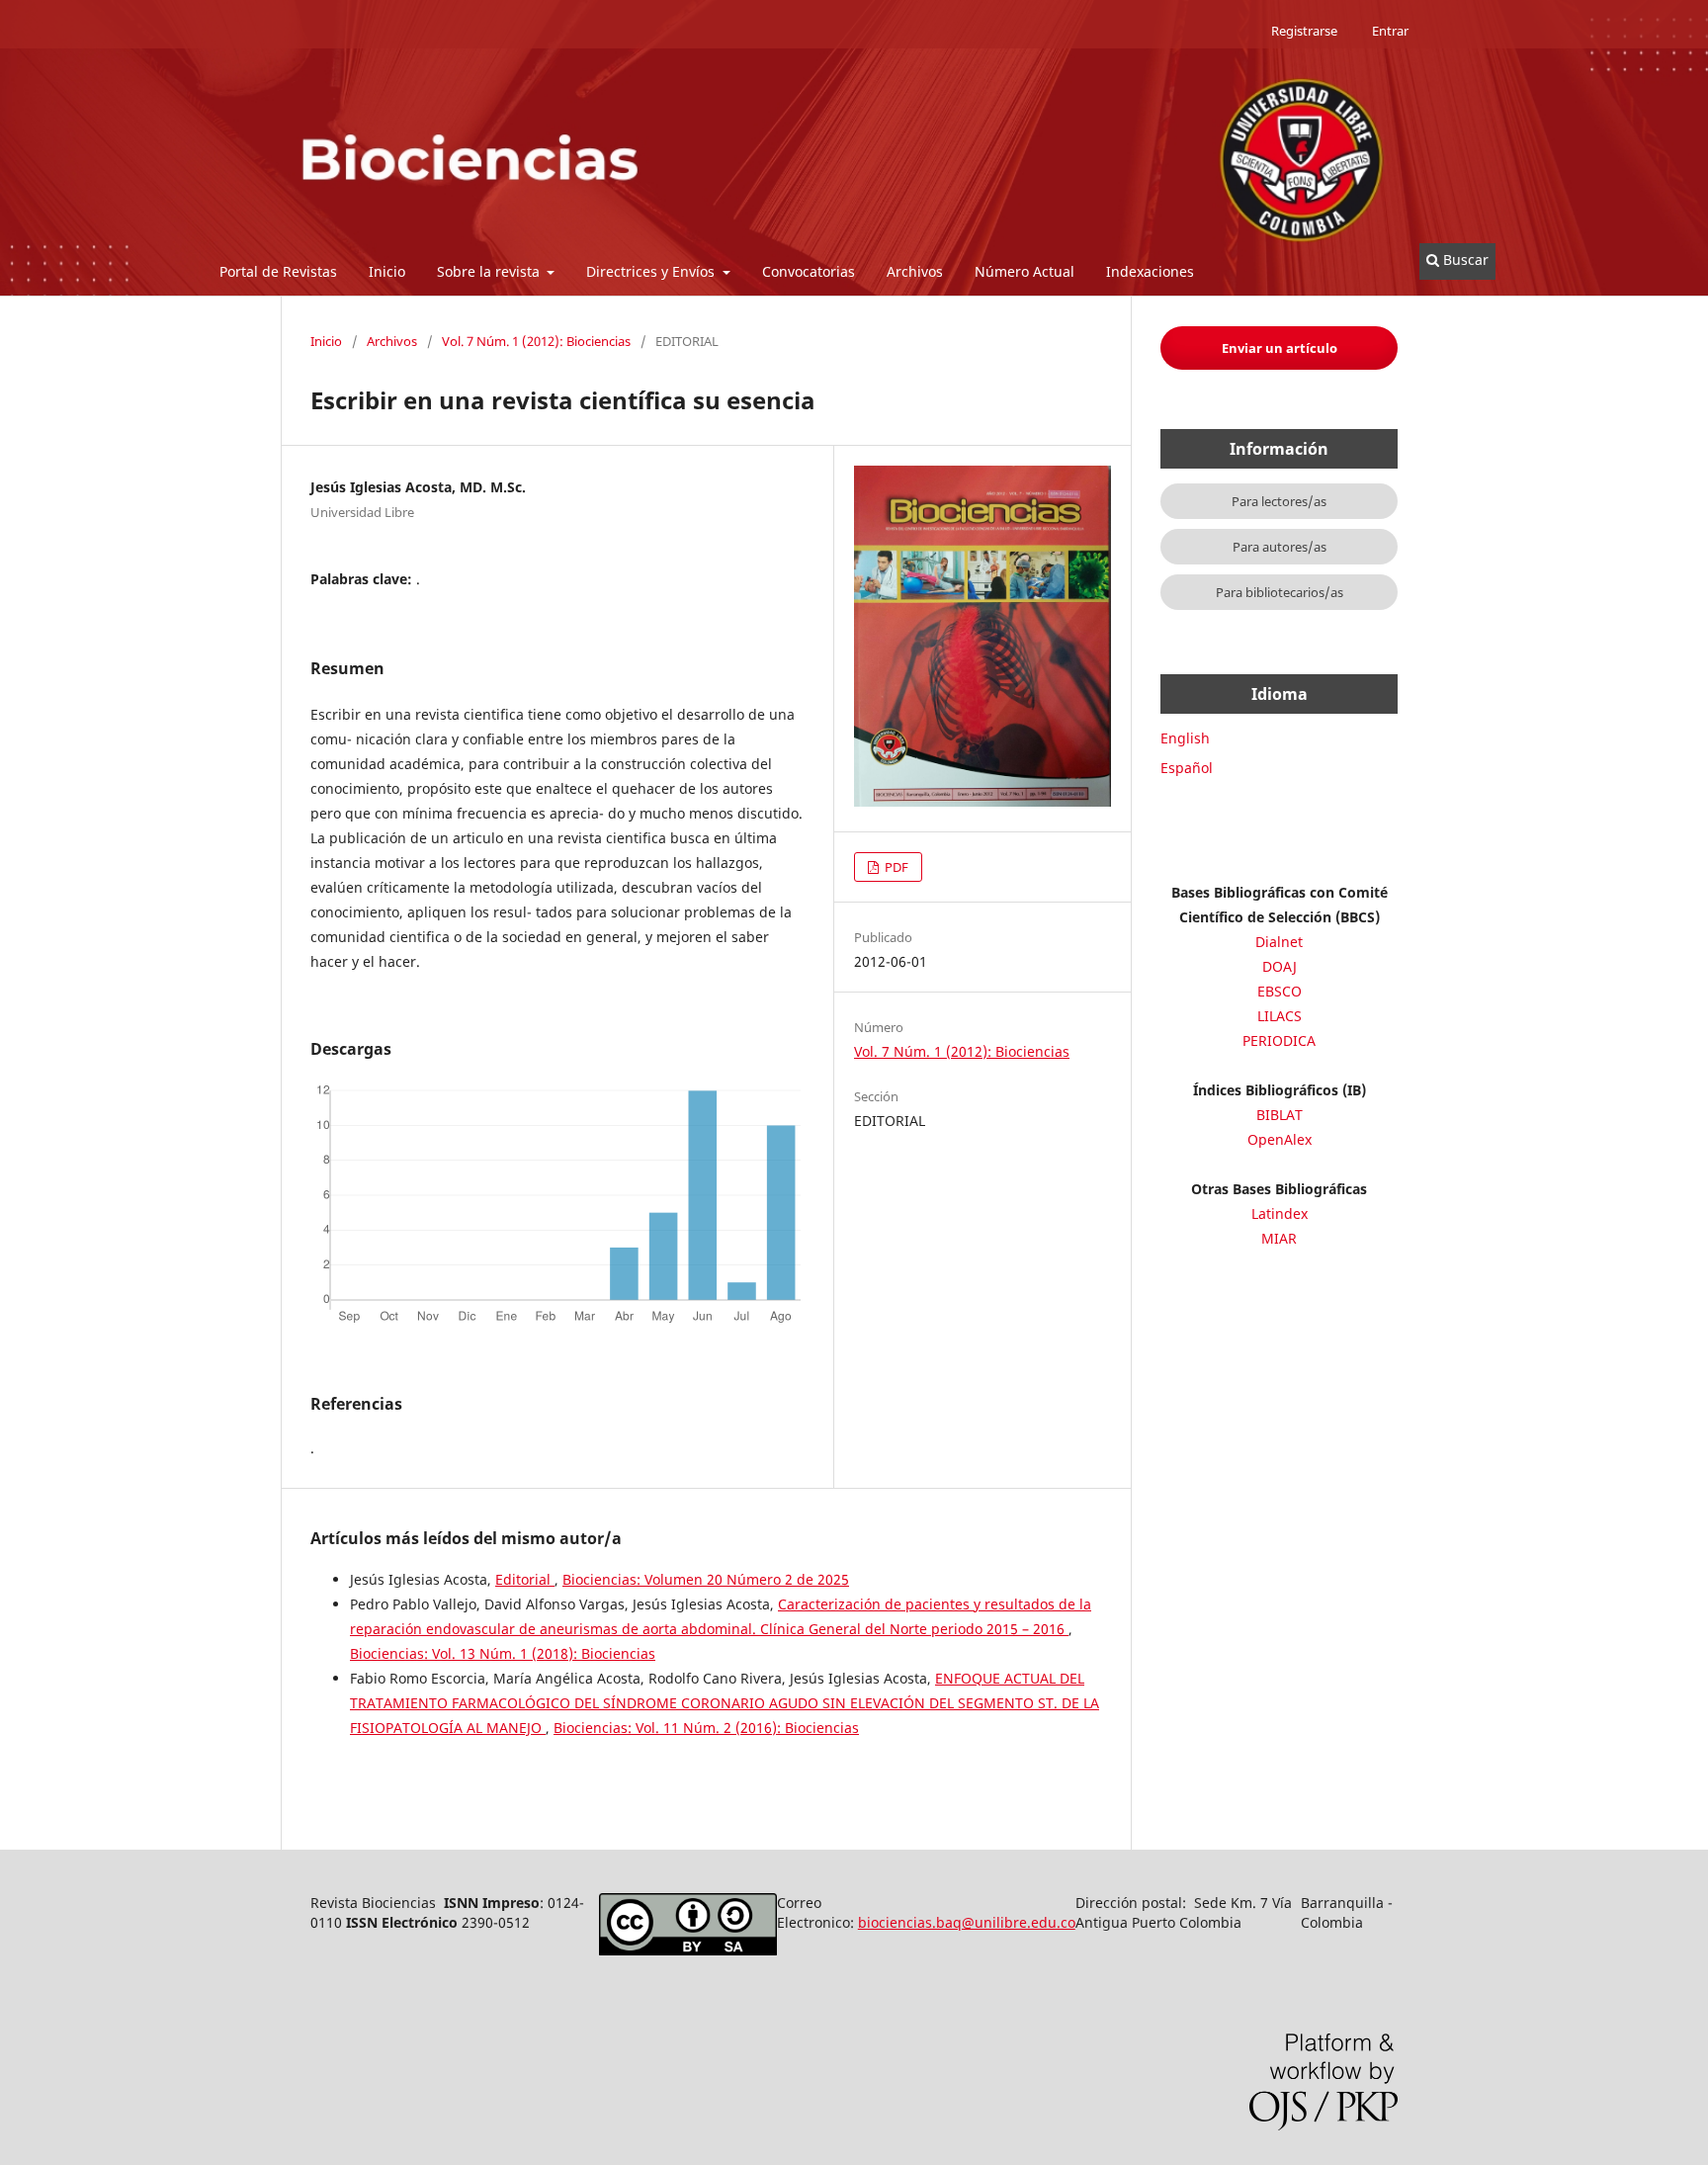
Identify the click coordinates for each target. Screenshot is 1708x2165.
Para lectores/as (1279, 501)
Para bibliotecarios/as (1280, 592)
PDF (895, 867)
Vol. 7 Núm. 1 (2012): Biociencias (536, 341)
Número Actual (1025, 271)
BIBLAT (1280, 1115)
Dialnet (1279, 942)
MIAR (1279, 1238)
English (1185, 738)
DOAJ (1280, 966)
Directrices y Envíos (652, 271)
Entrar (1390, 31)
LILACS (1280, 1016)
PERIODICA (1279, 1040)
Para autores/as (1280, 547)
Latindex (1280, 1213)
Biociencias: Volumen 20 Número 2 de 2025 (706, 1579)
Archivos (915, 271)
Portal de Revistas (278, 271)
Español (1187, 768)
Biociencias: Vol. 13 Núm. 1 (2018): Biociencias (503, 1653)
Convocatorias (809, 271)
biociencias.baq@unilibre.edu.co (967, 1922)
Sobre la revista (490, 271)
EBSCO (1280, 991)
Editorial (525, 1579)
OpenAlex (1280, 1139)
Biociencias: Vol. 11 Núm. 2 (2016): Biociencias (706, 1728)
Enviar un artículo (1280, 348)
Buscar (1464, 260)
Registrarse (1304, 31)
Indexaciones (1150, 271)
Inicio (387, 271)
